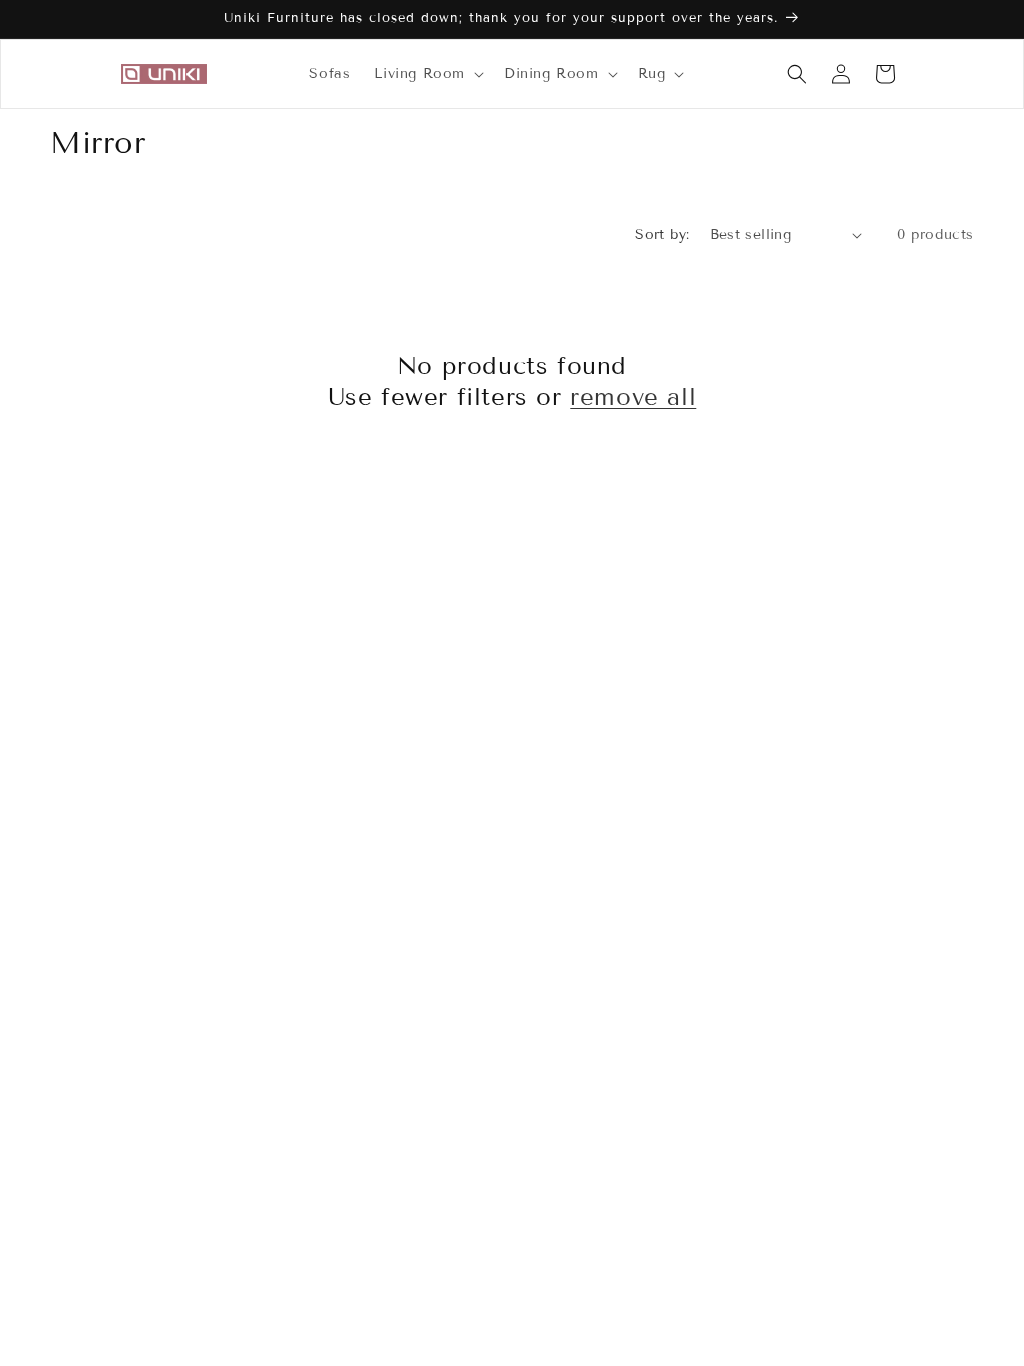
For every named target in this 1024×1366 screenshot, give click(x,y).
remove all (633, 396)
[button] (427, 74)
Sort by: (662, 234)
